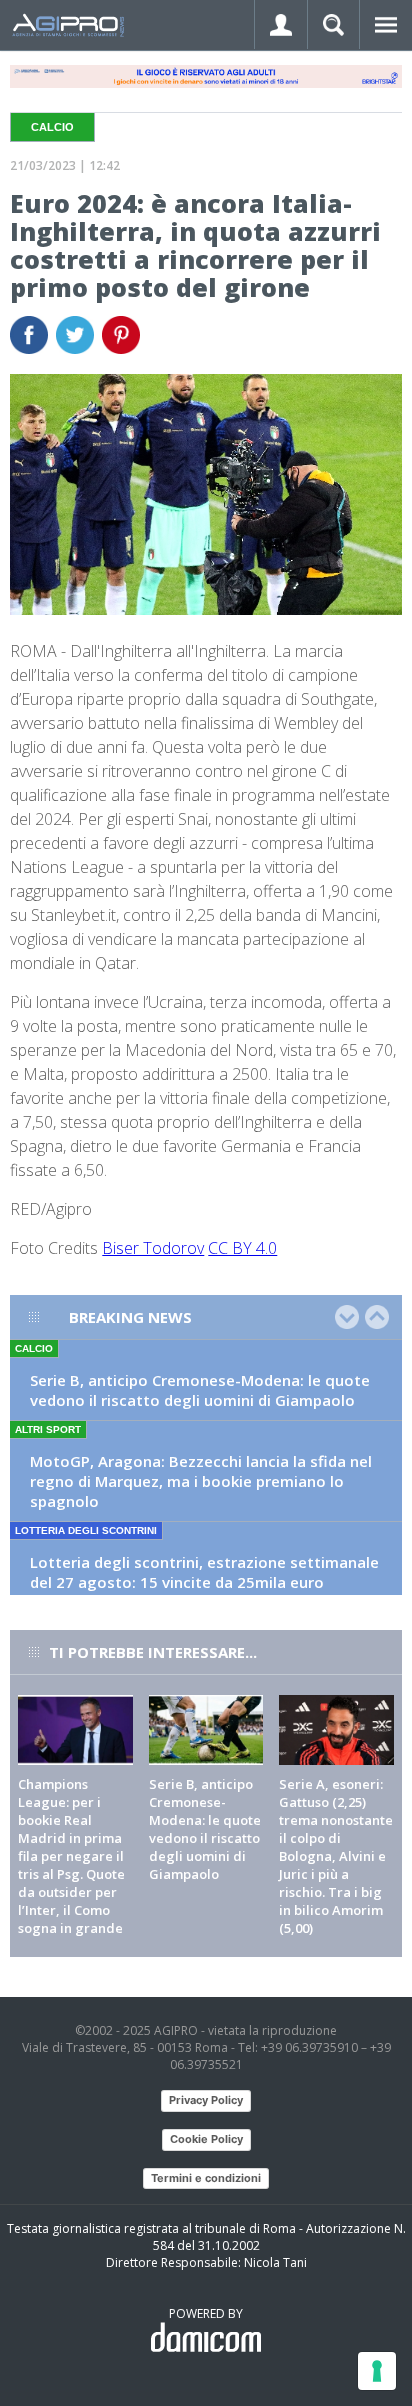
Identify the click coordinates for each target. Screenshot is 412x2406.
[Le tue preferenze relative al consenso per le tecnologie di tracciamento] (377, 2371)
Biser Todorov (153, 1248)
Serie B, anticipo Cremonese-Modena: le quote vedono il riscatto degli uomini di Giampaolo (200, 1390)
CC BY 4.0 (242, 1248)
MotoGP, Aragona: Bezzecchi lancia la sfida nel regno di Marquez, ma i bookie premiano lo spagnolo (201, 1481)
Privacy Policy (206, 2100)
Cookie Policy (206, 2139)
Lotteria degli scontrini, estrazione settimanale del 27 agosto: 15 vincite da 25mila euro (204, 1572)
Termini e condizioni (206, 2178)
